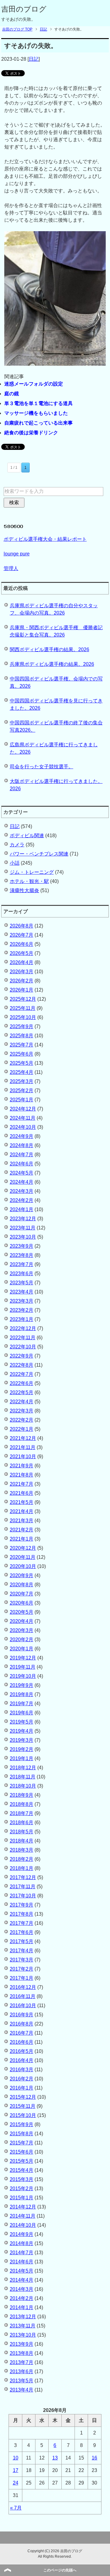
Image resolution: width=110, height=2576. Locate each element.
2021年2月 (22, 1530)
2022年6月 (22, 1383)
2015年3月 (22, 2179)
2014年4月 (22, 2280)
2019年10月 (23, 1676)
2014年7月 (22, 2253)
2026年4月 (22, 962)
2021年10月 (23, 1457)
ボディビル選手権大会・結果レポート (45, 539)
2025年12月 (23, 999)
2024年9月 (22, 1136)
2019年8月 (22, 1694)
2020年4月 (22, 1621)
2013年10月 (23, 2335)
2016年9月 (22, 2015)
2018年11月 (23, 1777)
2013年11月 (23, 2326)
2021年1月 (22, 1539)
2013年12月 (23, 2317)
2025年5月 (22, 1063)
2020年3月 (22, 1630)
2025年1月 (22, 1100)
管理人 (11, 568)
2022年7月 (22, 1374)
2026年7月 (22, 935)
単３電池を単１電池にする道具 (38, 403)
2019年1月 (22, 1758)
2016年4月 (22, 2060)
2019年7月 (22, 1704)
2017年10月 (23, 1896)
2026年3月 (22, 972)
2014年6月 (22, 2262)
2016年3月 (22, 2070)
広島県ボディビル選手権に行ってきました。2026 (54, 748)
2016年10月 (23, 2006)
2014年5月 (22, 2271)
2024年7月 (22, 1155)
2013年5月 (22, 2381)
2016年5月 (22, 2051)
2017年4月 (22, 1951)
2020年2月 (22, 1640)
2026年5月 (22, 953)
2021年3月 (22, 1521)
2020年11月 (23, 1557)
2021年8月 (22, 1475)
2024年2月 (22, 1200)
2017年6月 (22, 1932)
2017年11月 (23, 1887)
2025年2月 (22, 1091)
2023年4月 (22, 1292)
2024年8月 (22, 1145)
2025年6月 (22, 1054)
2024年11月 (23, 1118)
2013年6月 (22, 2371)
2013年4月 (22, 2390)
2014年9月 (22, 2234)
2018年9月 (22, 1795)
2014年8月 (22, 2243)
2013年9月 (22, 2344)
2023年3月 (22, 1301)
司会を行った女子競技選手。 (42, 767)
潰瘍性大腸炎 (24, 890)
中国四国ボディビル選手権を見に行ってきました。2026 (56, 704)
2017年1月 (22, 1978)
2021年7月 (22, 1484)
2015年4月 (22, 2170)
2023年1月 (22, 1319)
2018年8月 (22, 1804)
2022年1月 (22, 1429)
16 (94, 2458)
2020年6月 (22, 1603)
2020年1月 (22, 1649)
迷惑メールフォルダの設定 (34, 384)
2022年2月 (22, 1420)
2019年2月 (22, 1749)
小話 (15, 863)
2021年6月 (22, 1493)
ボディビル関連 (27, 836)
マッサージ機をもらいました (36, 413)
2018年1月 (22, 1868)
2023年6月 (22, 1274)
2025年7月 (22, 1045)
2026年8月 (22, 926)
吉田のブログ (24, 9)
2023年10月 (23, 1237)
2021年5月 (22, 1502)
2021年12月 (23, 1438)
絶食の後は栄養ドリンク (31, 433)
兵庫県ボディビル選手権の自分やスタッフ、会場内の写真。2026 (54, 609)
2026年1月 (22, 990)
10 (16, 2458)
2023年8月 (22, 1255)
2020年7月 (22, 1594)
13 (55, 2458)
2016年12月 (23, 1987)
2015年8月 (22, 2134)
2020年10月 (23, 1566)
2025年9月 (22, 1026)
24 (16, 2483)
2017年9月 (22, 1905)
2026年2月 (22, 981)
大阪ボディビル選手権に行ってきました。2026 (56, 785)
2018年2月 (22, 1859)
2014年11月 (23, 2216)
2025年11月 (23, 1008)
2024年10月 (23, 1127)
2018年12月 (23, 1768)
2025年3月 (22, 1081)
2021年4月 (22, 1511)
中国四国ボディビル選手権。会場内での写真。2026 (56, 682)
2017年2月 (22, 1969)
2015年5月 (22, 2161)
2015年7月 (22, 2143)
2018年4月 (22, 1841)
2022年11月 (23, 1338)
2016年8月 (22, 2024)
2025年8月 (22, 1036)
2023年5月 (22, 1283)
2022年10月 (23, 1347)
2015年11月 (23, 2106)
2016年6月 (22, 2042)
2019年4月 (22, 1731)
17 (16, 2470)
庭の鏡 (12, 394)
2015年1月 (22, 2198)
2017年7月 (22, 1923)
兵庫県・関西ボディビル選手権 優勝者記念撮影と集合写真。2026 (56, 631)
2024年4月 (22, 1182)
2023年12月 (23, 1219)
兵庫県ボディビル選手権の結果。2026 (52, 664)
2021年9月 (22, 1466)
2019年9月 (22, 1685)
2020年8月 (22, 1585)
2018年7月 (22, 1813)
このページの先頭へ (60, 2570)
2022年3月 (22, 1411)
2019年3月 (22, 1740)
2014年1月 (22, 2307)
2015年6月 (22, 2152)
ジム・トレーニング (32, 872)
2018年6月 (22, 1823)
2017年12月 (23, 1877)
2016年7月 (22, 2033)
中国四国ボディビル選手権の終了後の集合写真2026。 (56, 726)
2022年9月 (22, 1356)
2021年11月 (23, 1447)
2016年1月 (22, 2088)
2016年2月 (22, 2079)
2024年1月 (22, 1209)
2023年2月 (22, 1310)
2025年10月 (23, 1017)
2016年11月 (23, 1996)
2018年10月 (23, 1786)
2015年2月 (22, 2189)
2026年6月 (22, 944)
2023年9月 (22, 1246)
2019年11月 (23, 1667)
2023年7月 (22, 1264)
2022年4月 (22, 1402)
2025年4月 (22, 1072)
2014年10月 (23, 2225)
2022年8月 (22, 1365)
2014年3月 (22, 2289)
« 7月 (16, 2508)
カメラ (17, 845)
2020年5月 (22, 1612)
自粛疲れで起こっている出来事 (38, 423)
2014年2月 (22, 2298)
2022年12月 (23, 1328)
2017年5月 (22, 1941)
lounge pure (17, 554)
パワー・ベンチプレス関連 (39, 854)
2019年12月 (23, 1658)
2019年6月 (22, 1713)
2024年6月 (22, 1164)
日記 (34, 59)
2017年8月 (22, 1914)
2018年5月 (22, 1832)
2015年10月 (23, 2115)
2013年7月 (22, 2362)
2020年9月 (22, 1575)
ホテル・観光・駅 (29, 881)
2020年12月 (23, 1548)
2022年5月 (22, 1392)
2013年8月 (22, 2353)
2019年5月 (22, 1722)
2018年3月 (22, 1850)
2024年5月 (22, 1173)
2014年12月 (23, 2207)
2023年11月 (23, 1228)
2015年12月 (23, 2097)
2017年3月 (22, 1960)
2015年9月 (22, 2124)
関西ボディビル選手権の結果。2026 (50, 649)
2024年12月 (23, 1109)
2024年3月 (22, 1191)
